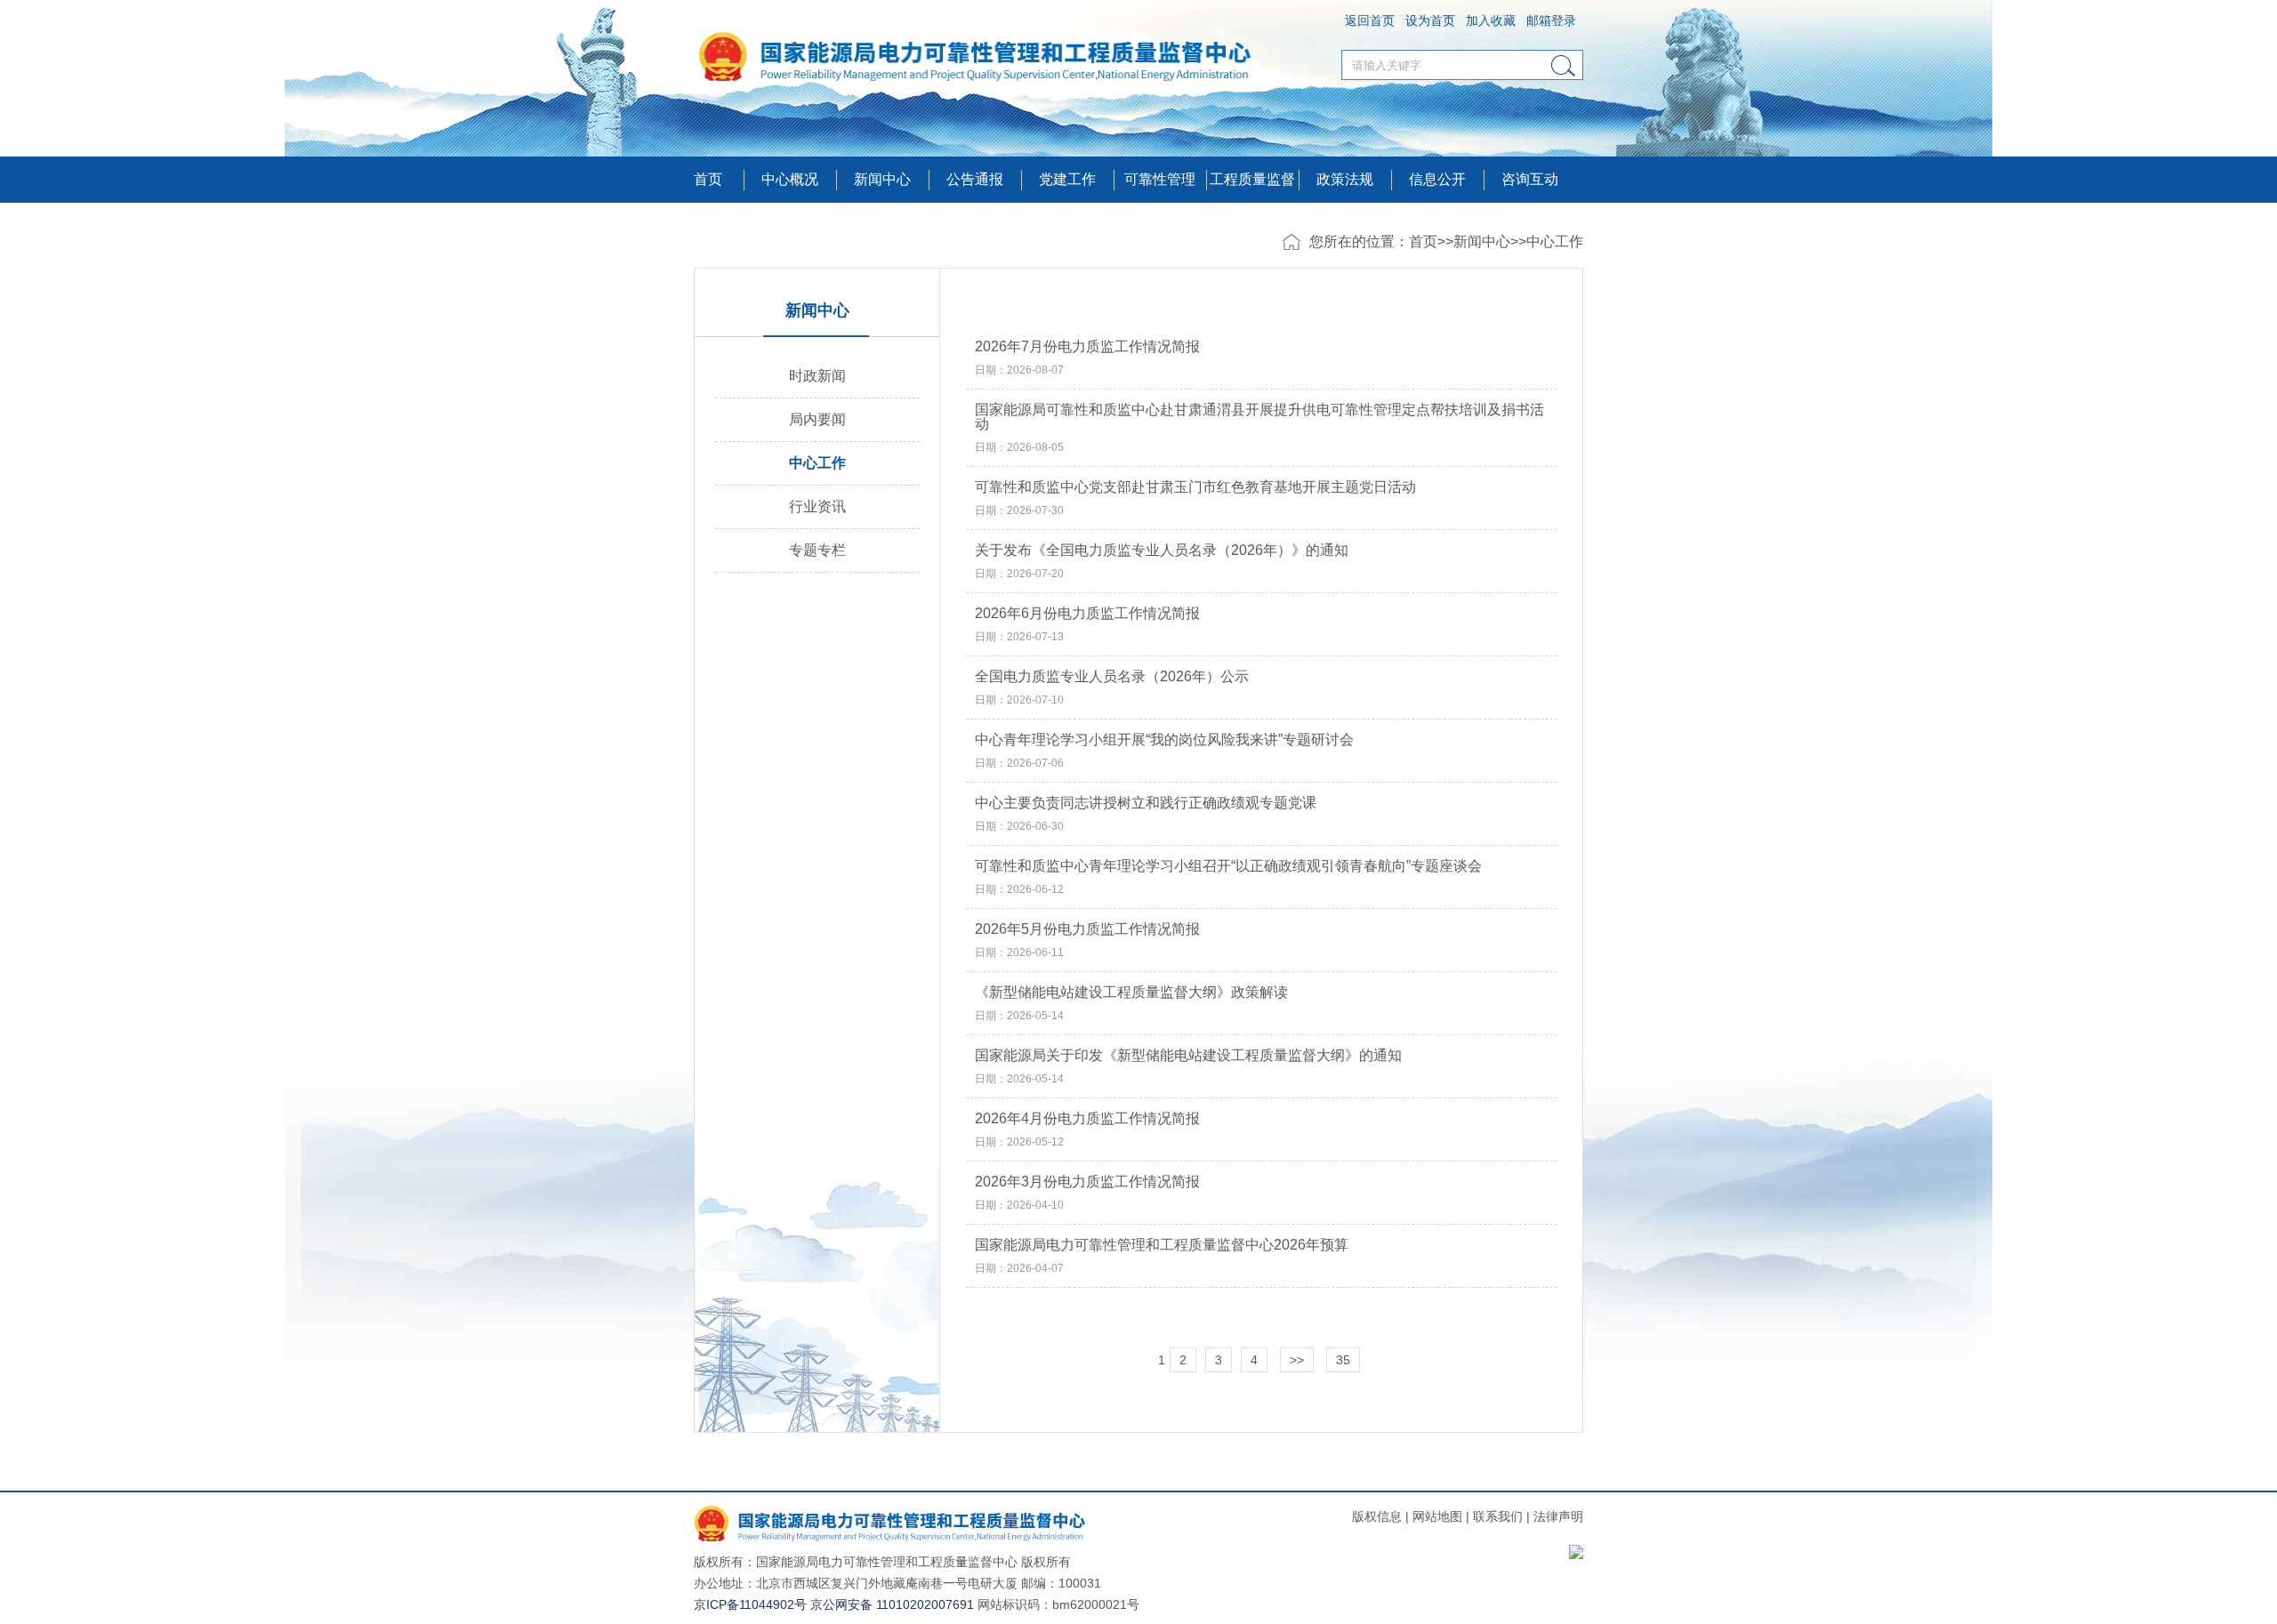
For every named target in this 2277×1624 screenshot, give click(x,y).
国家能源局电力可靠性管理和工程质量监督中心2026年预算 (1162, 1245)
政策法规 (1345, 179)
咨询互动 (1530, 179)
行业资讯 (817, 506)
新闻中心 (1482, 241)
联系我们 (1498, 1516)
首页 (708, 179)
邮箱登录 (1551, 20)
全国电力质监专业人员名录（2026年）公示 (1112, 677)
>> (1297, 1360)
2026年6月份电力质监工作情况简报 (1087, 614)
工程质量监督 (1252, 179)
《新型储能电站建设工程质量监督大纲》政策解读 (1131, 993)
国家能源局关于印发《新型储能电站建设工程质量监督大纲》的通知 (1188, 1056)
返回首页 (1370, 20)
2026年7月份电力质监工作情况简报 (1087, 347)
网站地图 (1437, 1516)
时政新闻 (817, 376)
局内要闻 (817, 419)
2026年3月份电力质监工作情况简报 (1087, 1182)
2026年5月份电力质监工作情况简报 (1087, 929)
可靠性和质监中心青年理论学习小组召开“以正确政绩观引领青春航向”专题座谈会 (1228, 866)
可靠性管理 (1160, 179)
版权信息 (1377, 1516)
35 (1343, 1360)
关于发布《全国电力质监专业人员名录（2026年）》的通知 (1162, 551)
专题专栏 (817, 550)
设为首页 (1430, 20)
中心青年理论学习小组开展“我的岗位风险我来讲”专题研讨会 (1164, 740)
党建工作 (1067, 179)
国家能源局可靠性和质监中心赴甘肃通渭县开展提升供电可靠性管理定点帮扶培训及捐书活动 (1259, 417)
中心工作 (1555, 241)
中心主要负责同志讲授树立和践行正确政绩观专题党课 (1146, 803)
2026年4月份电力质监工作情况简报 (1087, 1119)
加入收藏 (1491, 20)
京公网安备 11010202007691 (892, 1604)
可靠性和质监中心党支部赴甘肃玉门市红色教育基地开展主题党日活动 (1195, 487)
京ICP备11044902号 (750, 1604)
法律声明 (1558, 1516)
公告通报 (975, 179)
